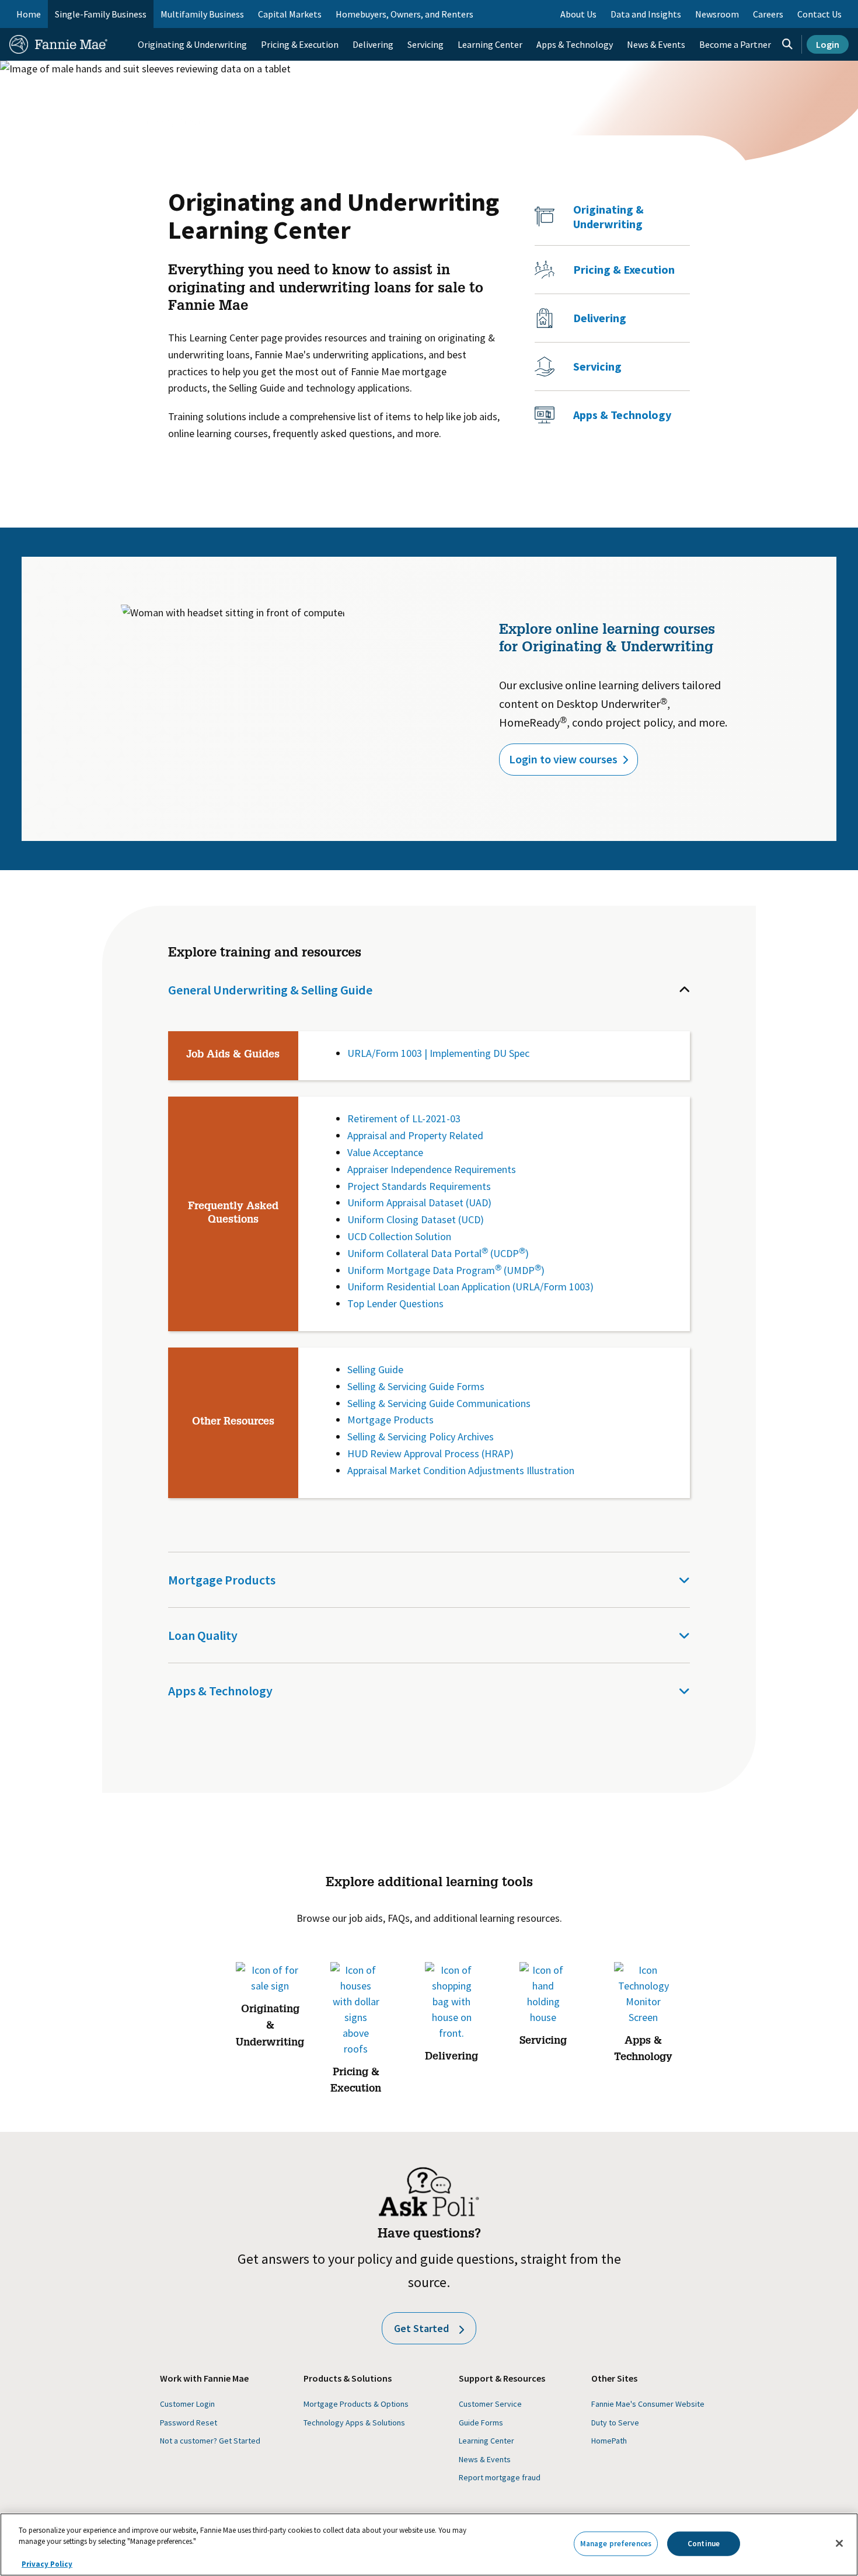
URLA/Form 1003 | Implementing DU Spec (438, 1053)
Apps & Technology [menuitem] (575, 44)
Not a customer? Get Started (210, 2441)
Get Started (421, 2328)
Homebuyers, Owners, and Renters (404, 14)
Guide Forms (481, 2423)
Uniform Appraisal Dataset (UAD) (419, 1203)
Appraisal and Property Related (415, 1135)
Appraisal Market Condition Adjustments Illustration (461, 1470)
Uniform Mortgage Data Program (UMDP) (446, 1270)
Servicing (597, 366)
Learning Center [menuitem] (490, 44)
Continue (704, 2544)
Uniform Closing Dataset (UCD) (416, 1219)
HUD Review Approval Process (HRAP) (430, 1453)
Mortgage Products (390, 1420)
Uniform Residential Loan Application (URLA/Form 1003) (470, 1287)
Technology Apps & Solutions (354, 2423)
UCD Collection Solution (399, 1236)
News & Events (485, 2459)
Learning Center (174, 121)
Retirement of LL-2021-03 (404, 1118)
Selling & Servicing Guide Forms (416, 1386)
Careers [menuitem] (768, 14)
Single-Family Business (101, 14)
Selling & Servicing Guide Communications (439, 1403)
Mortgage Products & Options (356, 2404)
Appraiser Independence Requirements (432, 1169)
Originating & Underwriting (608, 217)
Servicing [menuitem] (425, 44)
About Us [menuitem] (578, 14)
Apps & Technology (622, 415)
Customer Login (187, 2404)
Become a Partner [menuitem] (735, 44)
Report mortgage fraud (500, 2477)
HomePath (609, 2441)
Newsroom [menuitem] (717, 14)
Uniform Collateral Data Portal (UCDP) (438, 1253)
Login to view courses (563, 759)
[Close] (839, 2543)
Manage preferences (616, 2544)
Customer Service (490, 2404)
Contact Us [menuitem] (819, 14)
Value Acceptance (385, 1152)
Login (828, 44)
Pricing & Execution (624, 269)
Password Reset (189, 2423)
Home (29, 14)
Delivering (600, 318)
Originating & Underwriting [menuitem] (192, 44)
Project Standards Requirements (419, 1186)
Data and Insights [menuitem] (646, 14)
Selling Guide (375, 1369)
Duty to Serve (615, 2423)
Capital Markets (290, 14)
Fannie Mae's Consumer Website (648, 2404)
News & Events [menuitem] (656, 44)
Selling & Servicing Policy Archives (421, 1437)
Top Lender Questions (395, 1303)
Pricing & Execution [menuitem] (300, 44)
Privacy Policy (47, 2564)
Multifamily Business (202, 14)
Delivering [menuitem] (373, 44)
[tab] (429, 990)
